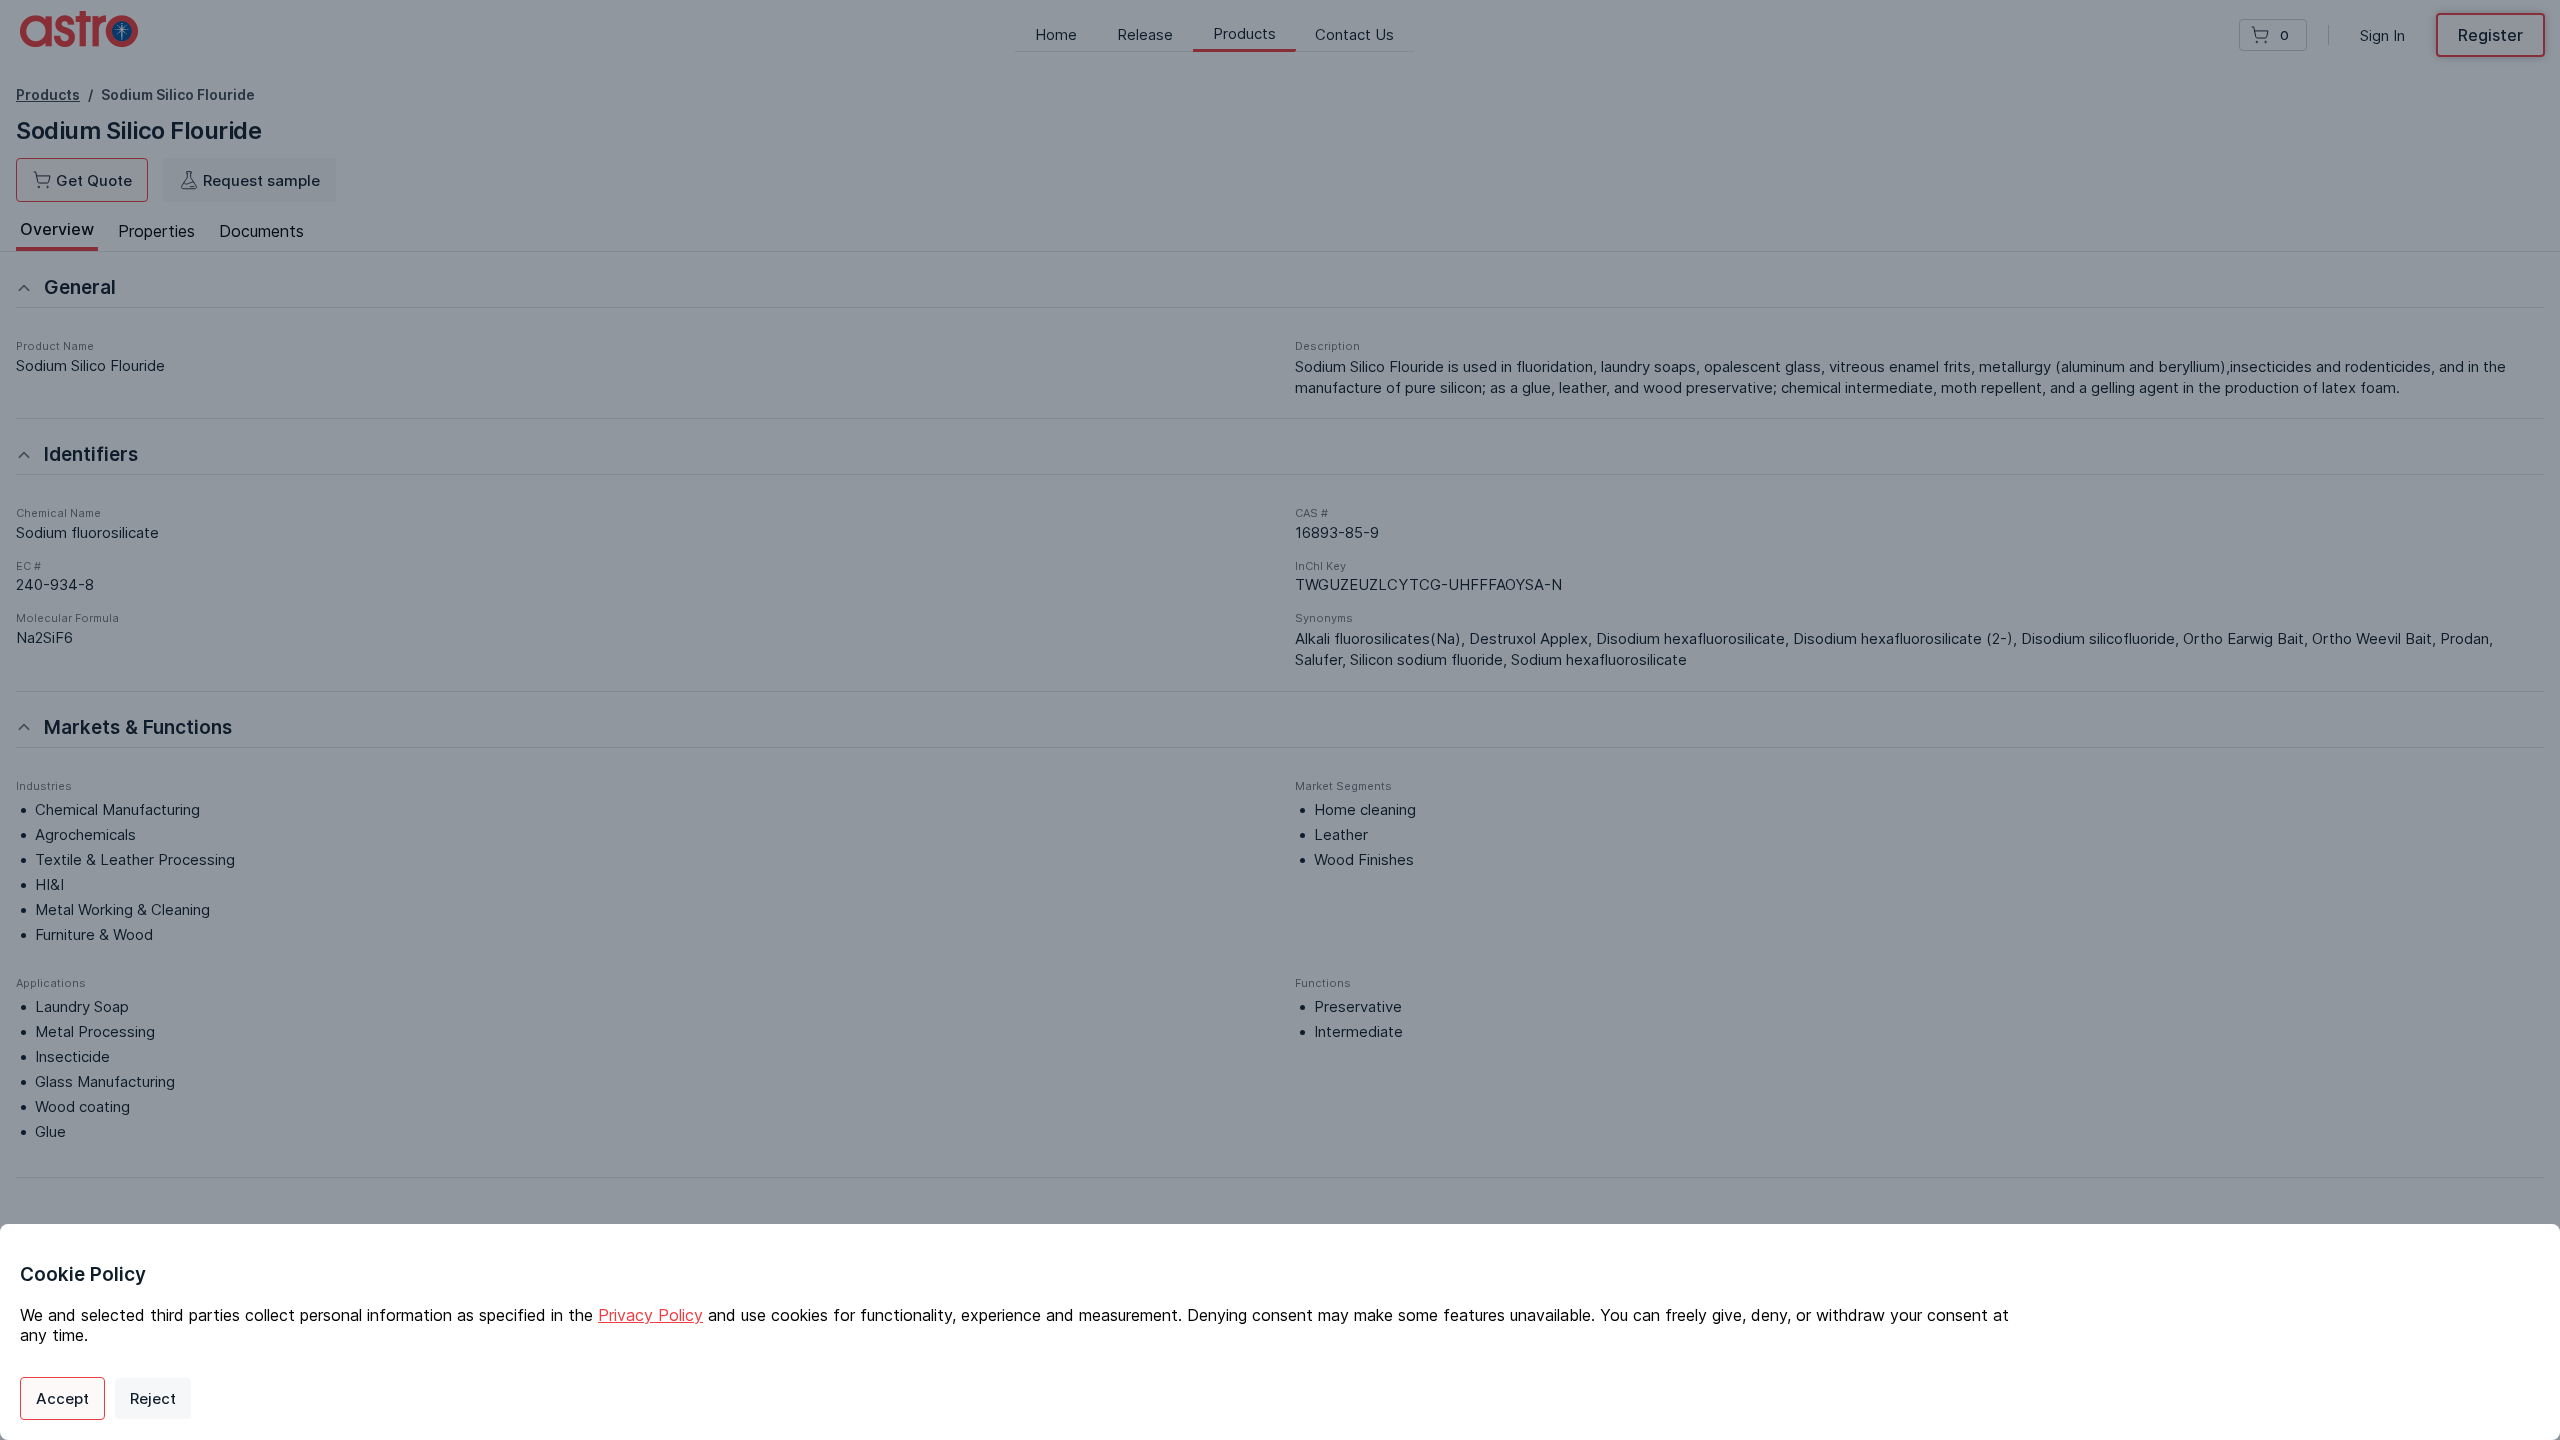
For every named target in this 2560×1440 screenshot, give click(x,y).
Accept (62, 1398)
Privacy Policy (650, 1315)
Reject (153, 1398)
